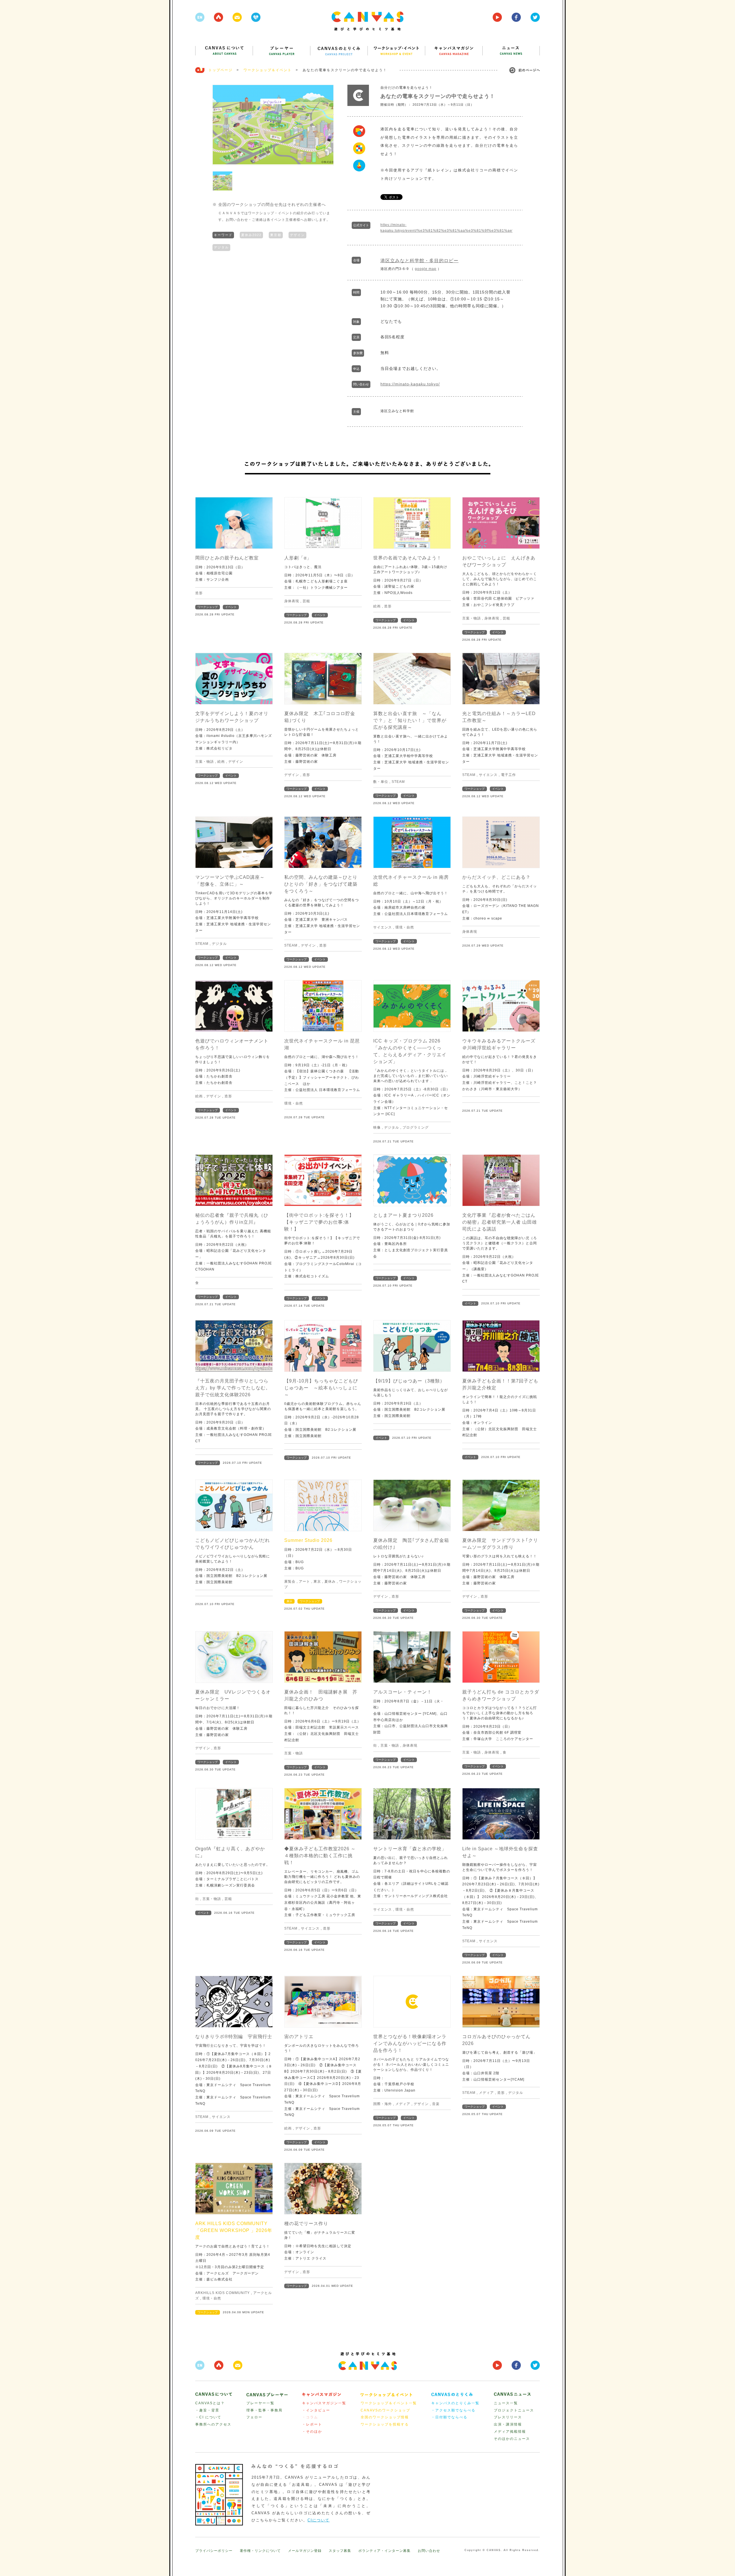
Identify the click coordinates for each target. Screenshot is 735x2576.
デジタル (221, 247)
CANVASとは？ (210, 2403)
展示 (289, 1601)
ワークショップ (208, 607)
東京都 (276, 235)
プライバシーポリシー (214, 2551)
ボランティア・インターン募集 (384, 2551)
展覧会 (290, 1581)
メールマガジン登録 (305, 2551)
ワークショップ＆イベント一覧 (389, 2403)
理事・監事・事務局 (264, 2410)
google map (426, 269)
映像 (377, 1127)
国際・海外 (383, 2104)
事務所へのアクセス (213, 2424)
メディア (403, 2104)
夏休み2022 (251, 235)
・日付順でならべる (449, 2417)
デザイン (297, 235)
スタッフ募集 (340, 2551)
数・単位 (381, 782)
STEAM (398, 782)
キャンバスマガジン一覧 (324, 2403)
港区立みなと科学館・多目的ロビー (419, 261)
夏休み (330, 1581)
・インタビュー (316, 2410)
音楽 (436, 2104)
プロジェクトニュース (514, 2410)
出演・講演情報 (508, 2424)
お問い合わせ (429, 2551)
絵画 (377, 606)
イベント (231, 607)
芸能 (306, 601)
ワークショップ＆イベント (268, 70)
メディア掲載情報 (510, 2432)
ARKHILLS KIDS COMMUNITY (223, 2293)
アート (304, 1581)
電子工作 (508, 775)
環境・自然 (405, 927)
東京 (317, 1581)
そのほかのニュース (512, 2439)
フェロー (254, 2417)
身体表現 (292, 601)
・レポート (312, 2424)
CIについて (319, 2520)
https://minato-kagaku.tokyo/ (410, 384)
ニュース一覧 (506, 2403)
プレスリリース (508, 2417)
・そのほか (312, 2432)
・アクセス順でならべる (453, 2410)
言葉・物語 (472, 618)
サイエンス (488, 775)
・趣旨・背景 (207, 2410)
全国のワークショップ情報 (385, 2417)
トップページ (220, 70)
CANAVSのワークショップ (385, 2410)
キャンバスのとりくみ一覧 (455, 2403)
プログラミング (416, 1127)
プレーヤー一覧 (260, 2403)
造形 (199, 593)
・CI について (208, 2417)
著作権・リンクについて (260, 2551)
